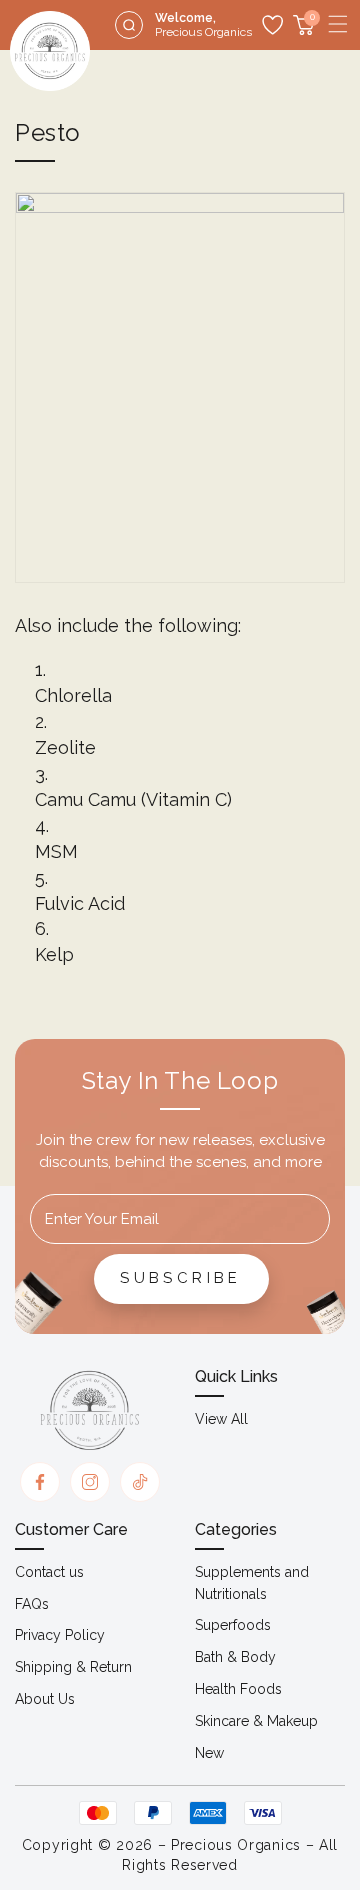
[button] (338, 24)
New (209, 1753)
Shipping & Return (73, 1667)
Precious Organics (236, 1845)
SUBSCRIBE (181, 1278)
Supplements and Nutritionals (252, 1583)
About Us (45, 1699)
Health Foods (238, 1689)
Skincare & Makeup (256, 1721)
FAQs (32, 1604)
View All (221, 1419)
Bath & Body (235, 1657)
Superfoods (233, 1625)
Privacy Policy (60, 1635)
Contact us (49, 1572)
